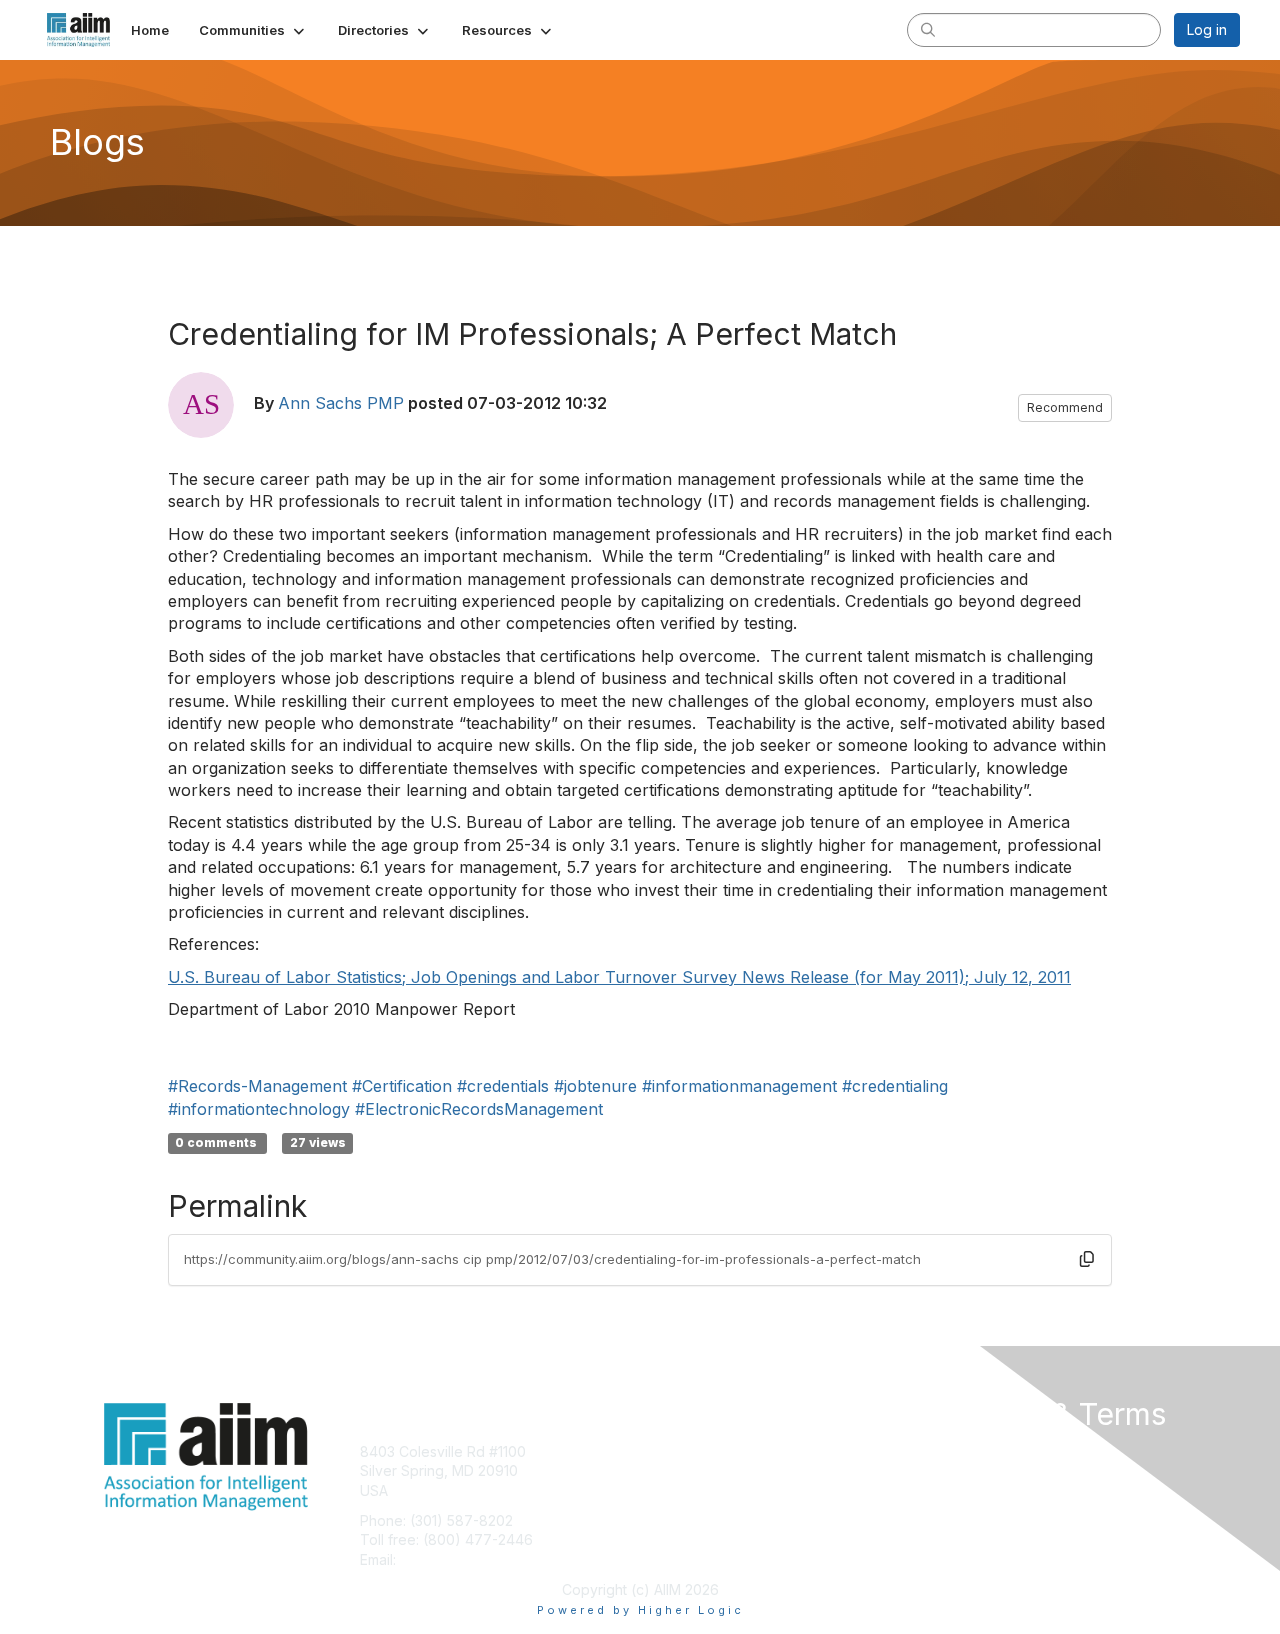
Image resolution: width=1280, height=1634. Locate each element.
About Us (967, 1451)
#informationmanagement (739, 1086)
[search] (928, 29)
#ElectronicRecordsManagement (479, 1109)
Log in (1207, 29)
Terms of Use (981, 1470)
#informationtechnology (259, 1109)
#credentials (503, 1086)
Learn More (686, 1490)
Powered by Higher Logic (640, 1610)
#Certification (402, 1086)
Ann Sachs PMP (341, 403)
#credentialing (895, 1086)
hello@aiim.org (448, 1559)
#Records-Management (257, 1086)
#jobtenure (595, 1086)
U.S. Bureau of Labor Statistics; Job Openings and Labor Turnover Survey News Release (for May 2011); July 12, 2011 (619, 977)
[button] (253, 30)
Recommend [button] (1065, 407)
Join (662, 1451)
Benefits (675, 1470)
